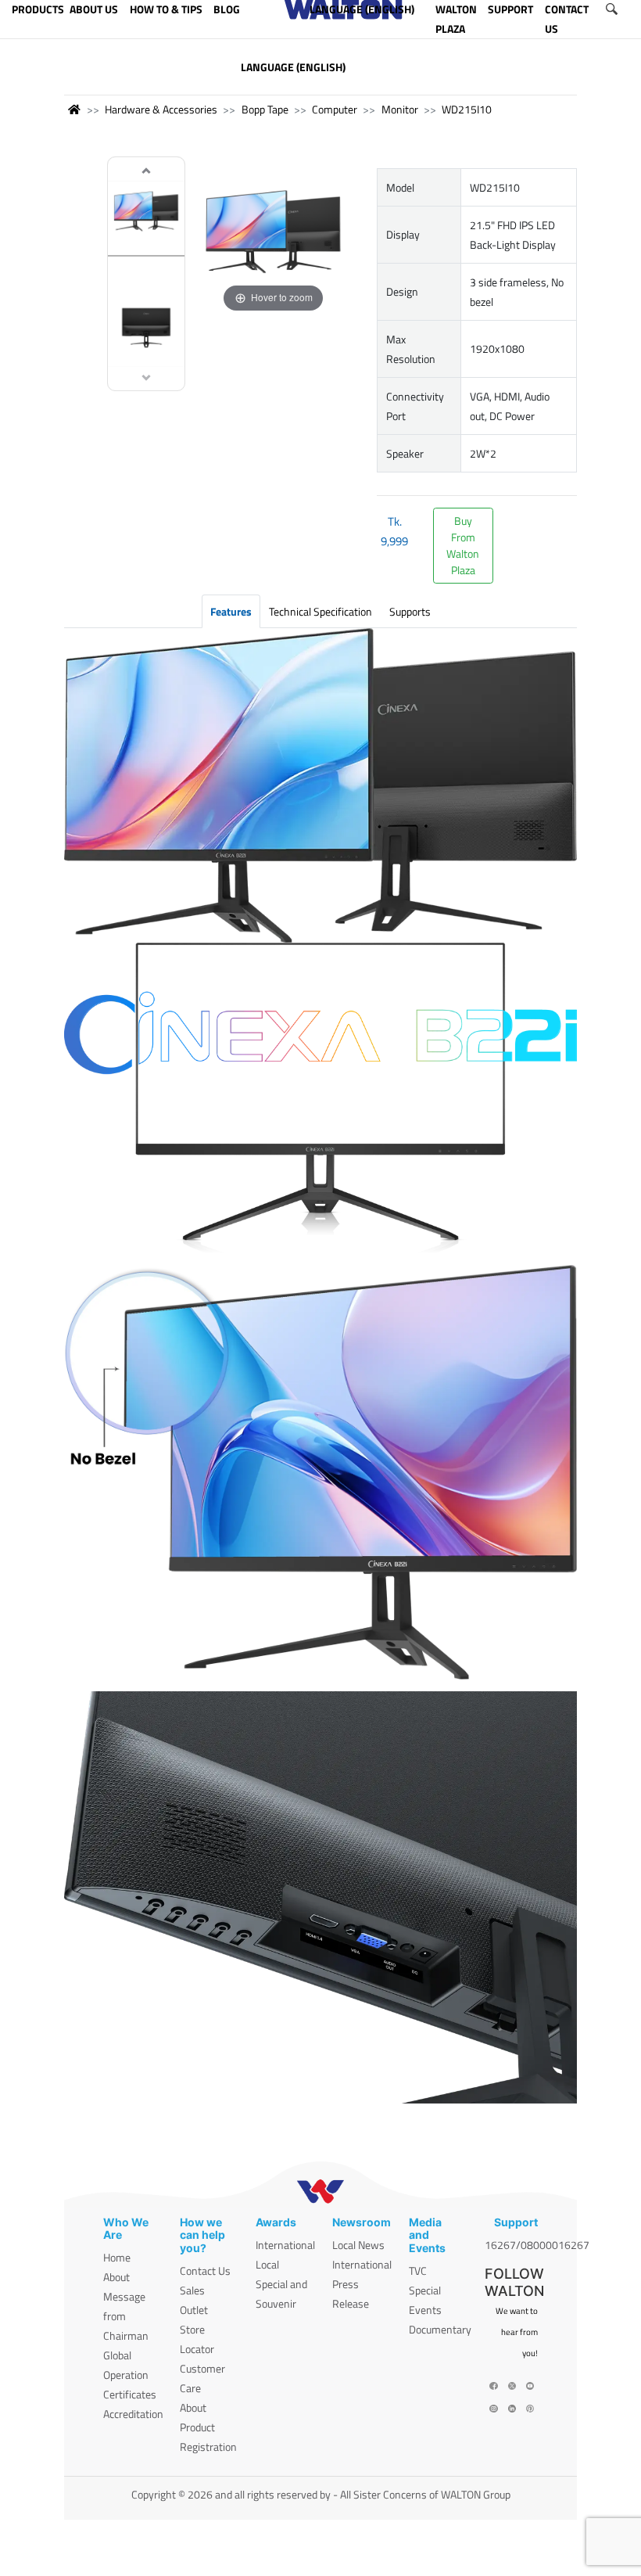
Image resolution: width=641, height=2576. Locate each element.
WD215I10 (467, 109)
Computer (335, 109)
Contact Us (205, 2271)
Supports (410, 611)
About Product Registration (208, 2427)
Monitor (400, 109)
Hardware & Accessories (161, 109)
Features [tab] (231, 611)
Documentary (440, 2329)
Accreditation (133, 2414)
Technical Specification (320, 611)
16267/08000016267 (537, 2245)
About (116, 2277)
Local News (358, 2245)
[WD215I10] (146, 216)
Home (117, 2257)
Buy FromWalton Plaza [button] (463, 545)
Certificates (130, 2394)
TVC (418, 2271)
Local (267, 2264)
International (285, 2245)
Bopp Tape (265, 109)
